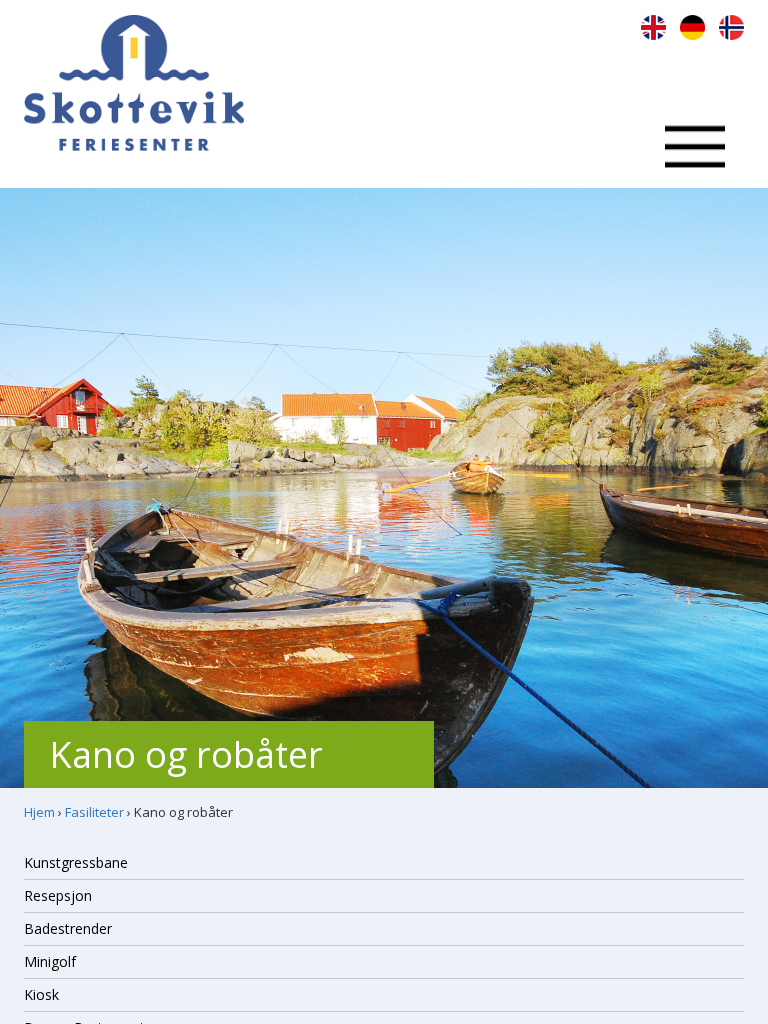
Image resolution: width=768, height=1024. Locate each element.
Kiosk (41, 994)
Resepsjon (58, 895)
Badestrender (68, 928)
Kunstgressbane (76, 862)
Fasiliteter (94, 812)
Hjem (39, 812)
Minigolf (50, 961)
